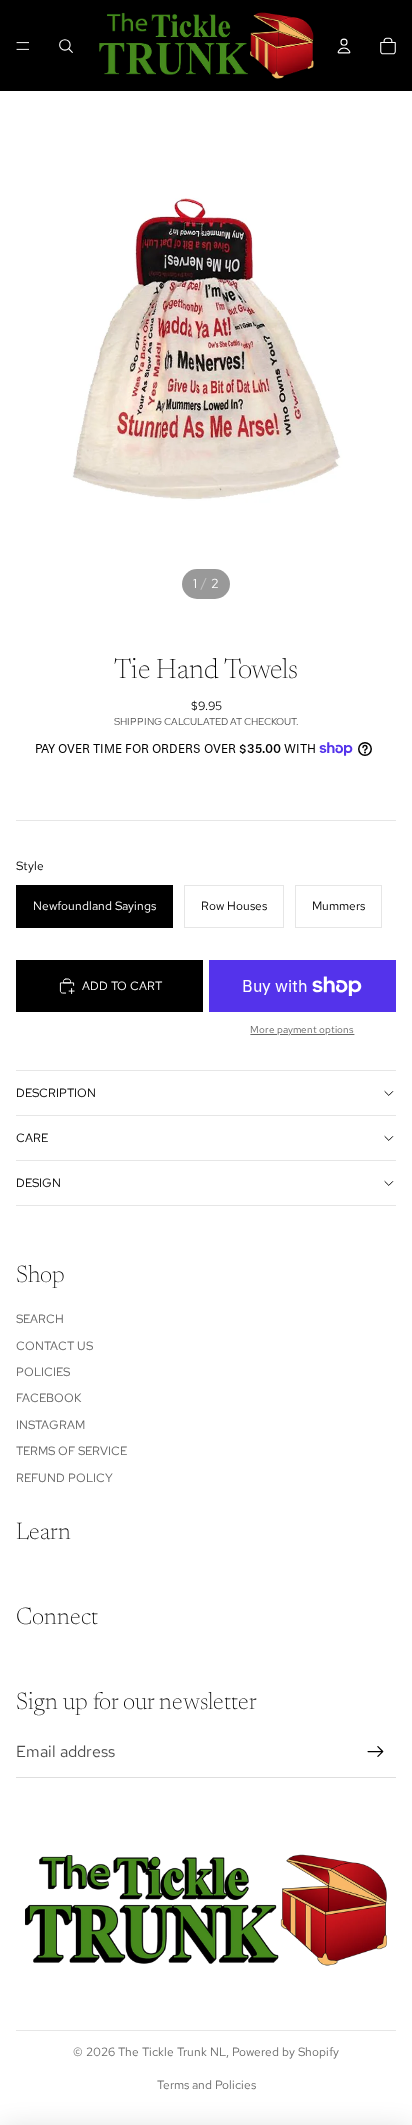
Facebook (48, 1398)
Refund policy (64, 1478)
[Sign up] (376, 1752)
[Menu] (23, 46)
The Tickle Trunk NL (172, 2052)
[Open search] (66, 46)
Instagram (50, 1425)
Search (40, 1319)
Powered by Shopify (285, 2052)
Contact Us (54, 1346)
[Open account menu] (344, 46)
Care (32, 1138)
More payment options (302, 1029)
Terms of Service (71, 1451)
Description (56, 1093)
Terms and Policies (206, 2085)
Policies (43, 1372)
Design (38, 1183)
